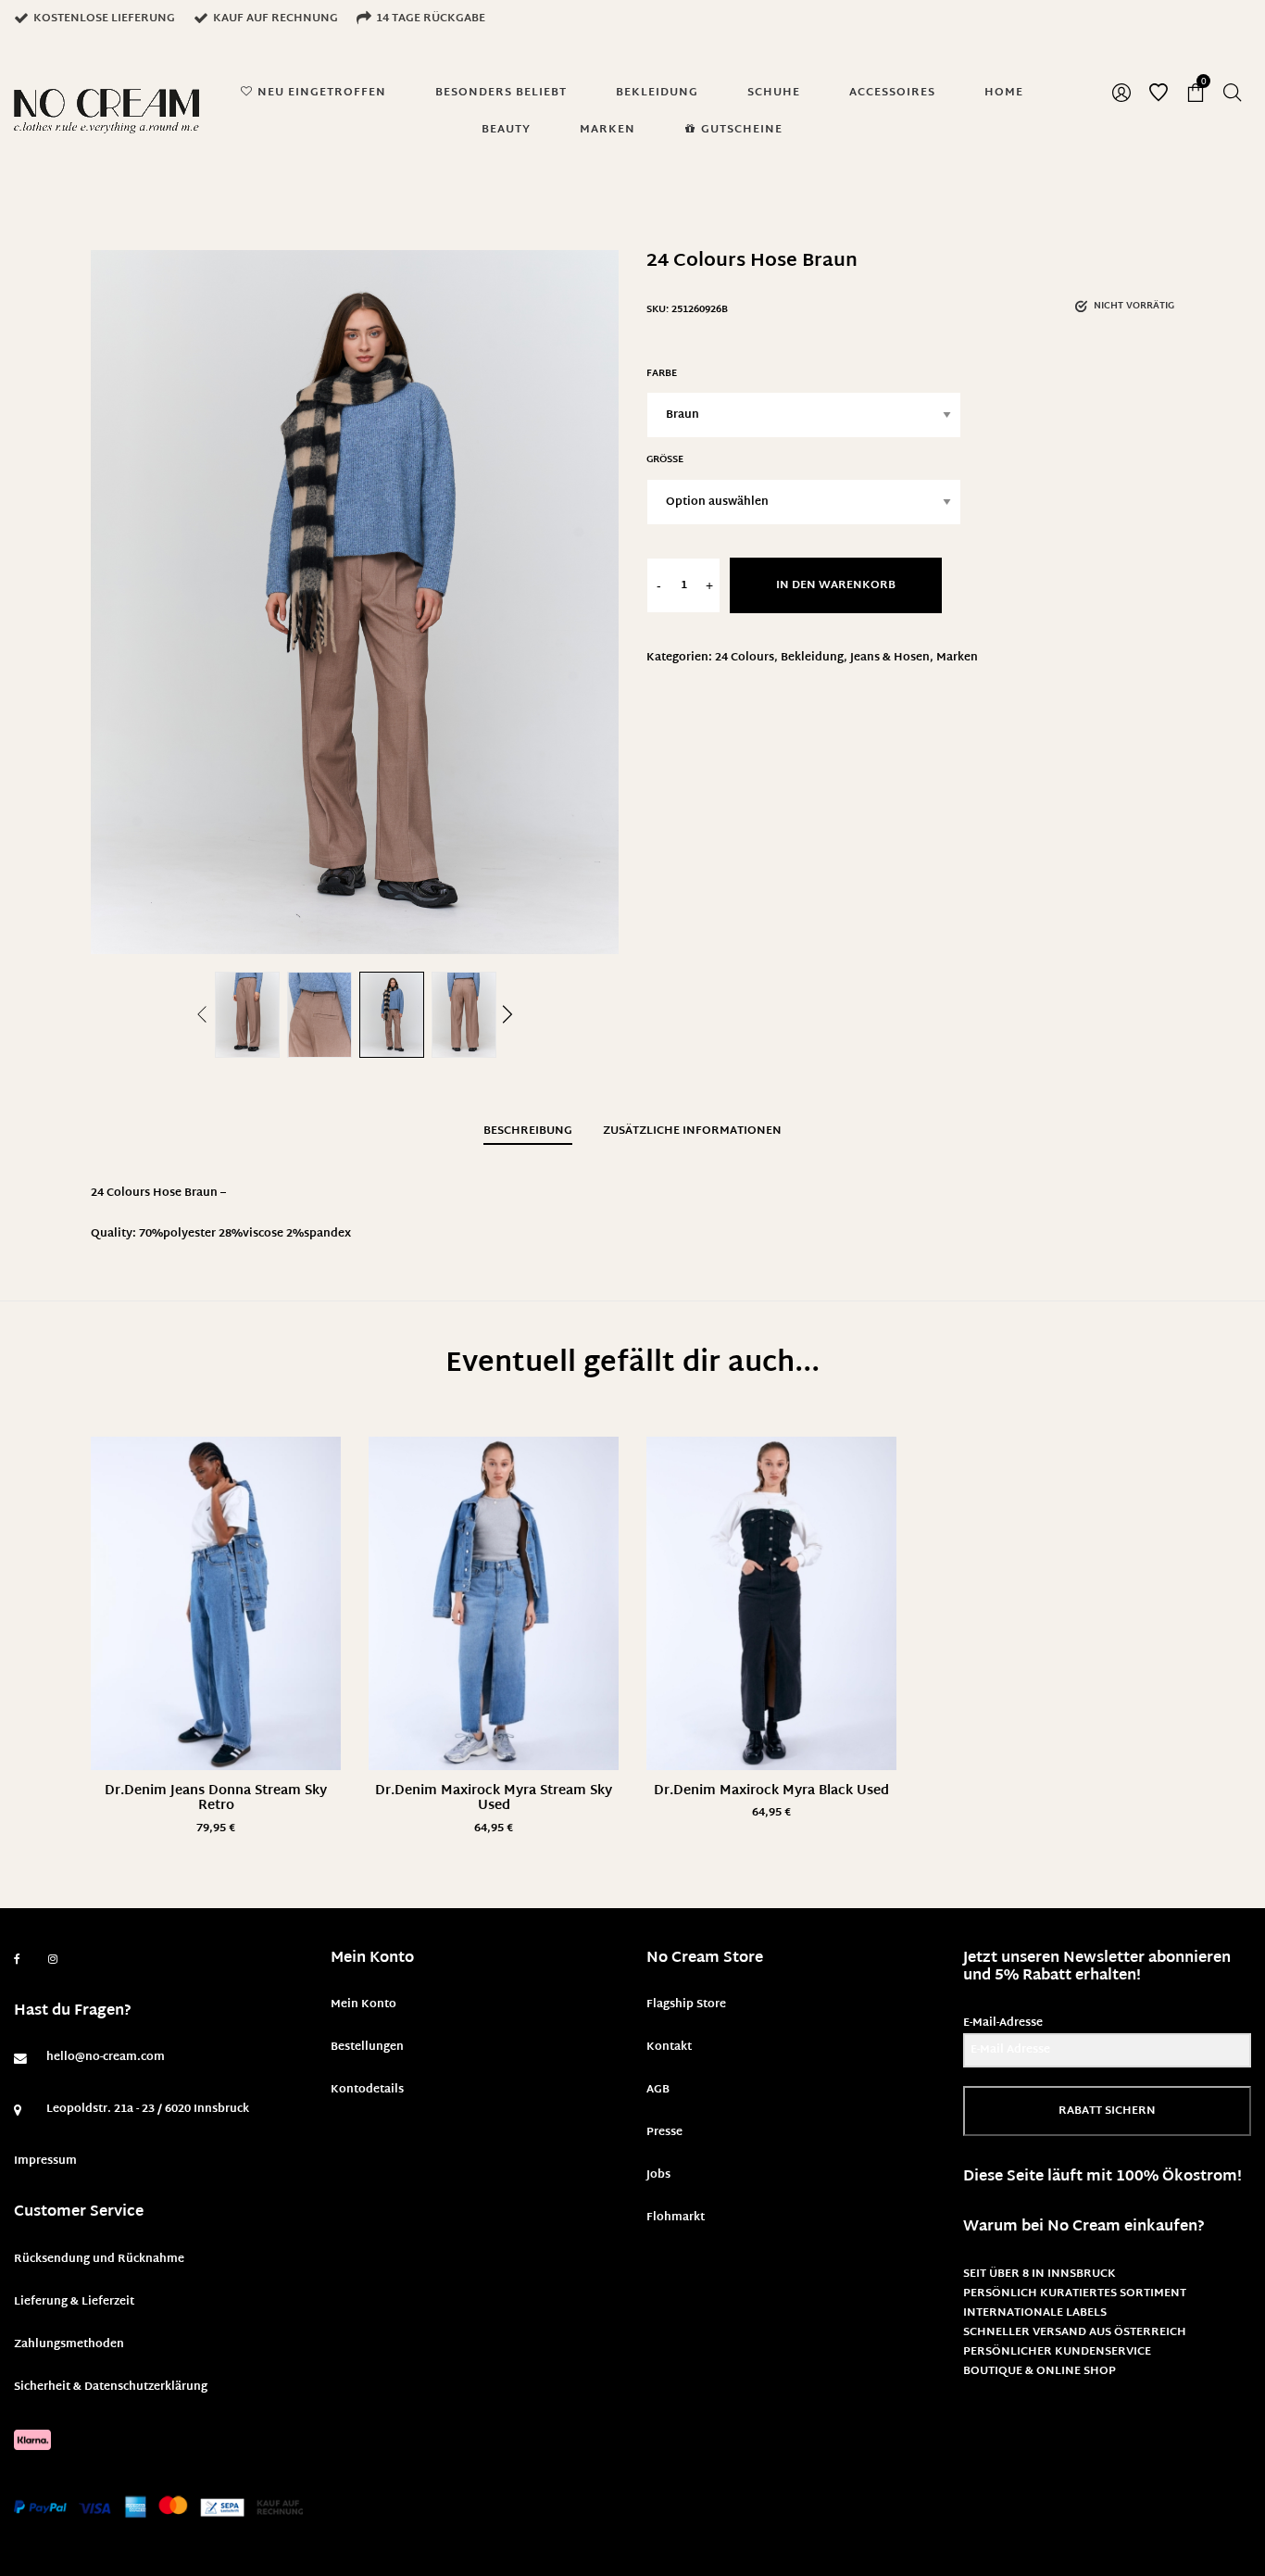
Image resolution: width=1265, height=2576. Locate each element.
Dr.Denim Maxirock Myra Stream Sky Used (494, 1799)
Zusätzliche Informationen (692, 1131)
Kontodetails (367, 2090)
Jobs (658, 2175)
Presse (664, 2132)
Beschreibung (528, 1131)
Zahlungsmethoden (69, 2344)
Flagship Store (686, 2004)
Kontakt (669, 2047)
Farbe (662, 374)
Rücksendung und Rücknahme (99, 2259)
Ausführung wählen (216, 1829)
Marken (957, 658)
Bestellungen (367, 2047)
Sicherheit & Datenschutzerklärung (111, 2387)
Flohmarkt (676, 2218)
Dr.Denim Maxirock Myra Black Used (771, 1791)
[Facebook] (17, 1960)
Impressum (45, 2161)
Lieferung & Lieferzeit (74, 2302)
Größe (665, 460)
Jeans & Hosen (890, 658)
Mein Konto (363, 2004)
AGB (658, 2090)
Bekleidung (812, 658)
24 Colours (745, 658)
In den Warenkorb (836, 585)
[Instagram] (53, 1960)
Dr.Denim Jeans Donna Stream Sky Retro (216, 1799)
